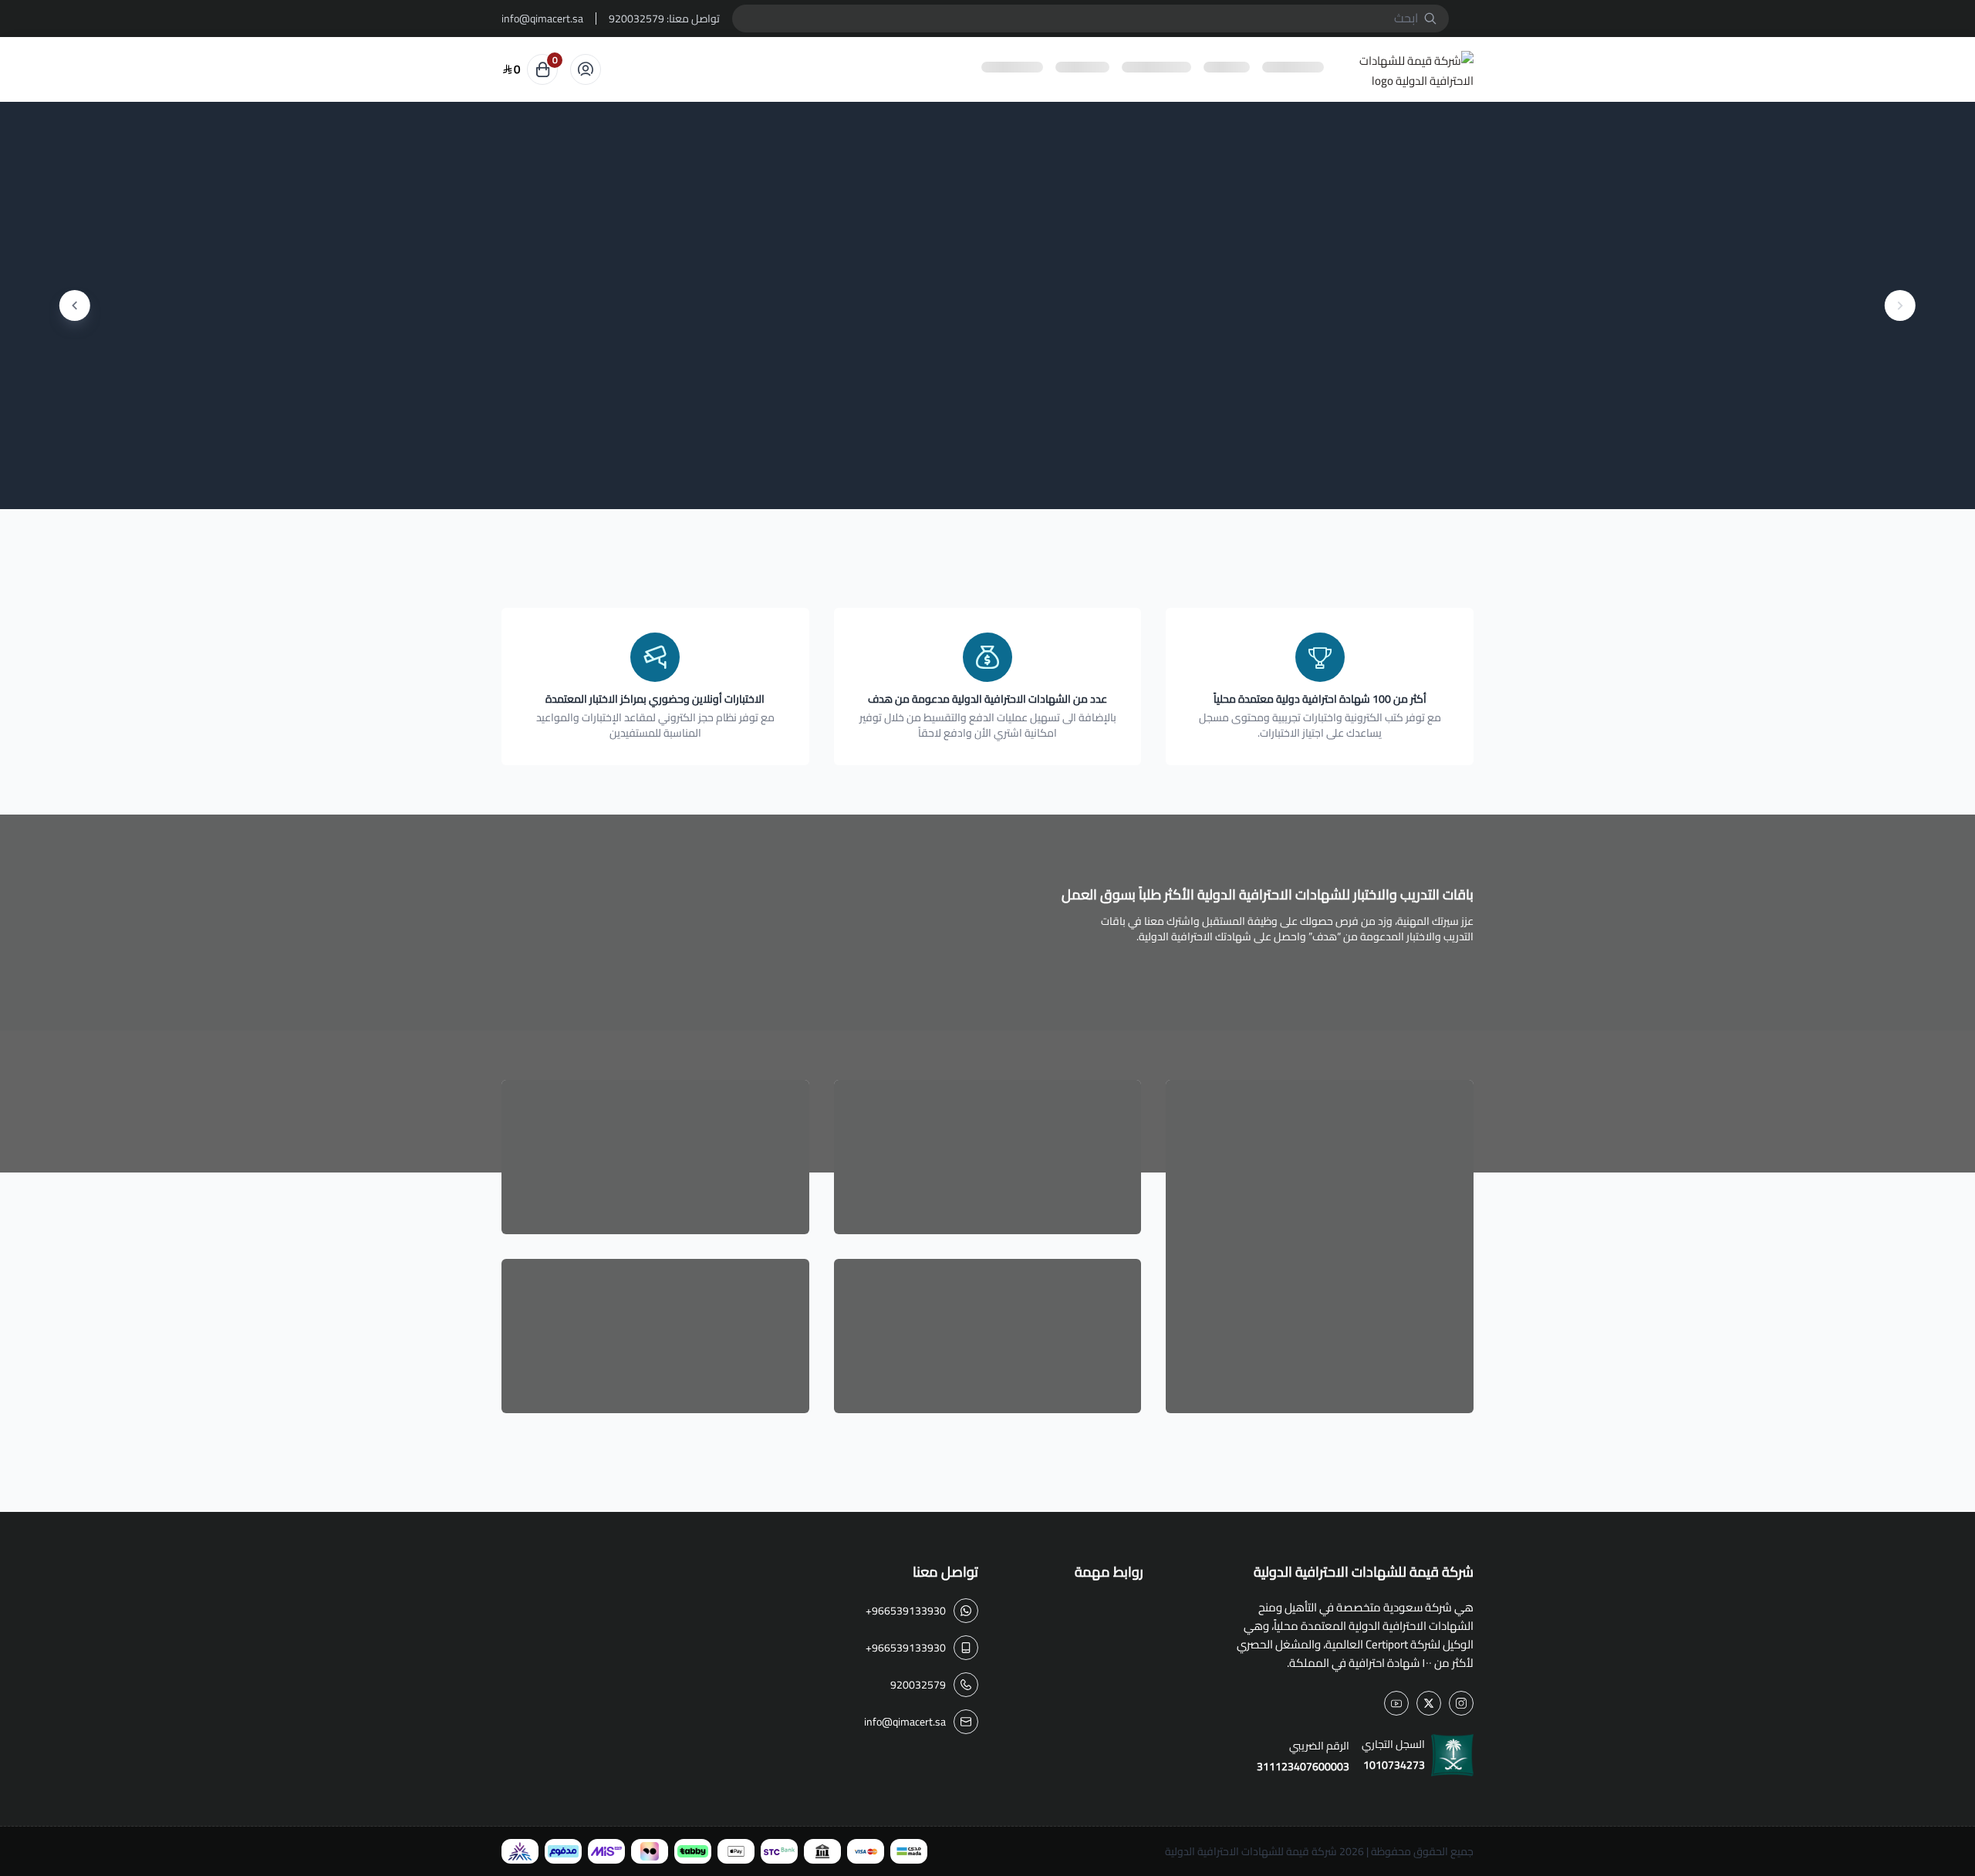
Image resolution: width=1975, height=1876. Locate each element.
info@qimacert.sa (542, 19)
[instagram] (1461, 1703)
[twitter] (1429, 1703)
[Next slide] (75, 305)
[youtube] (1396, 1703)
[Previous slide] (1900, 305)
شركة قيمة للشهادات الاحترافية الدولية (1251, 1851)
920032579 (636, 19)
